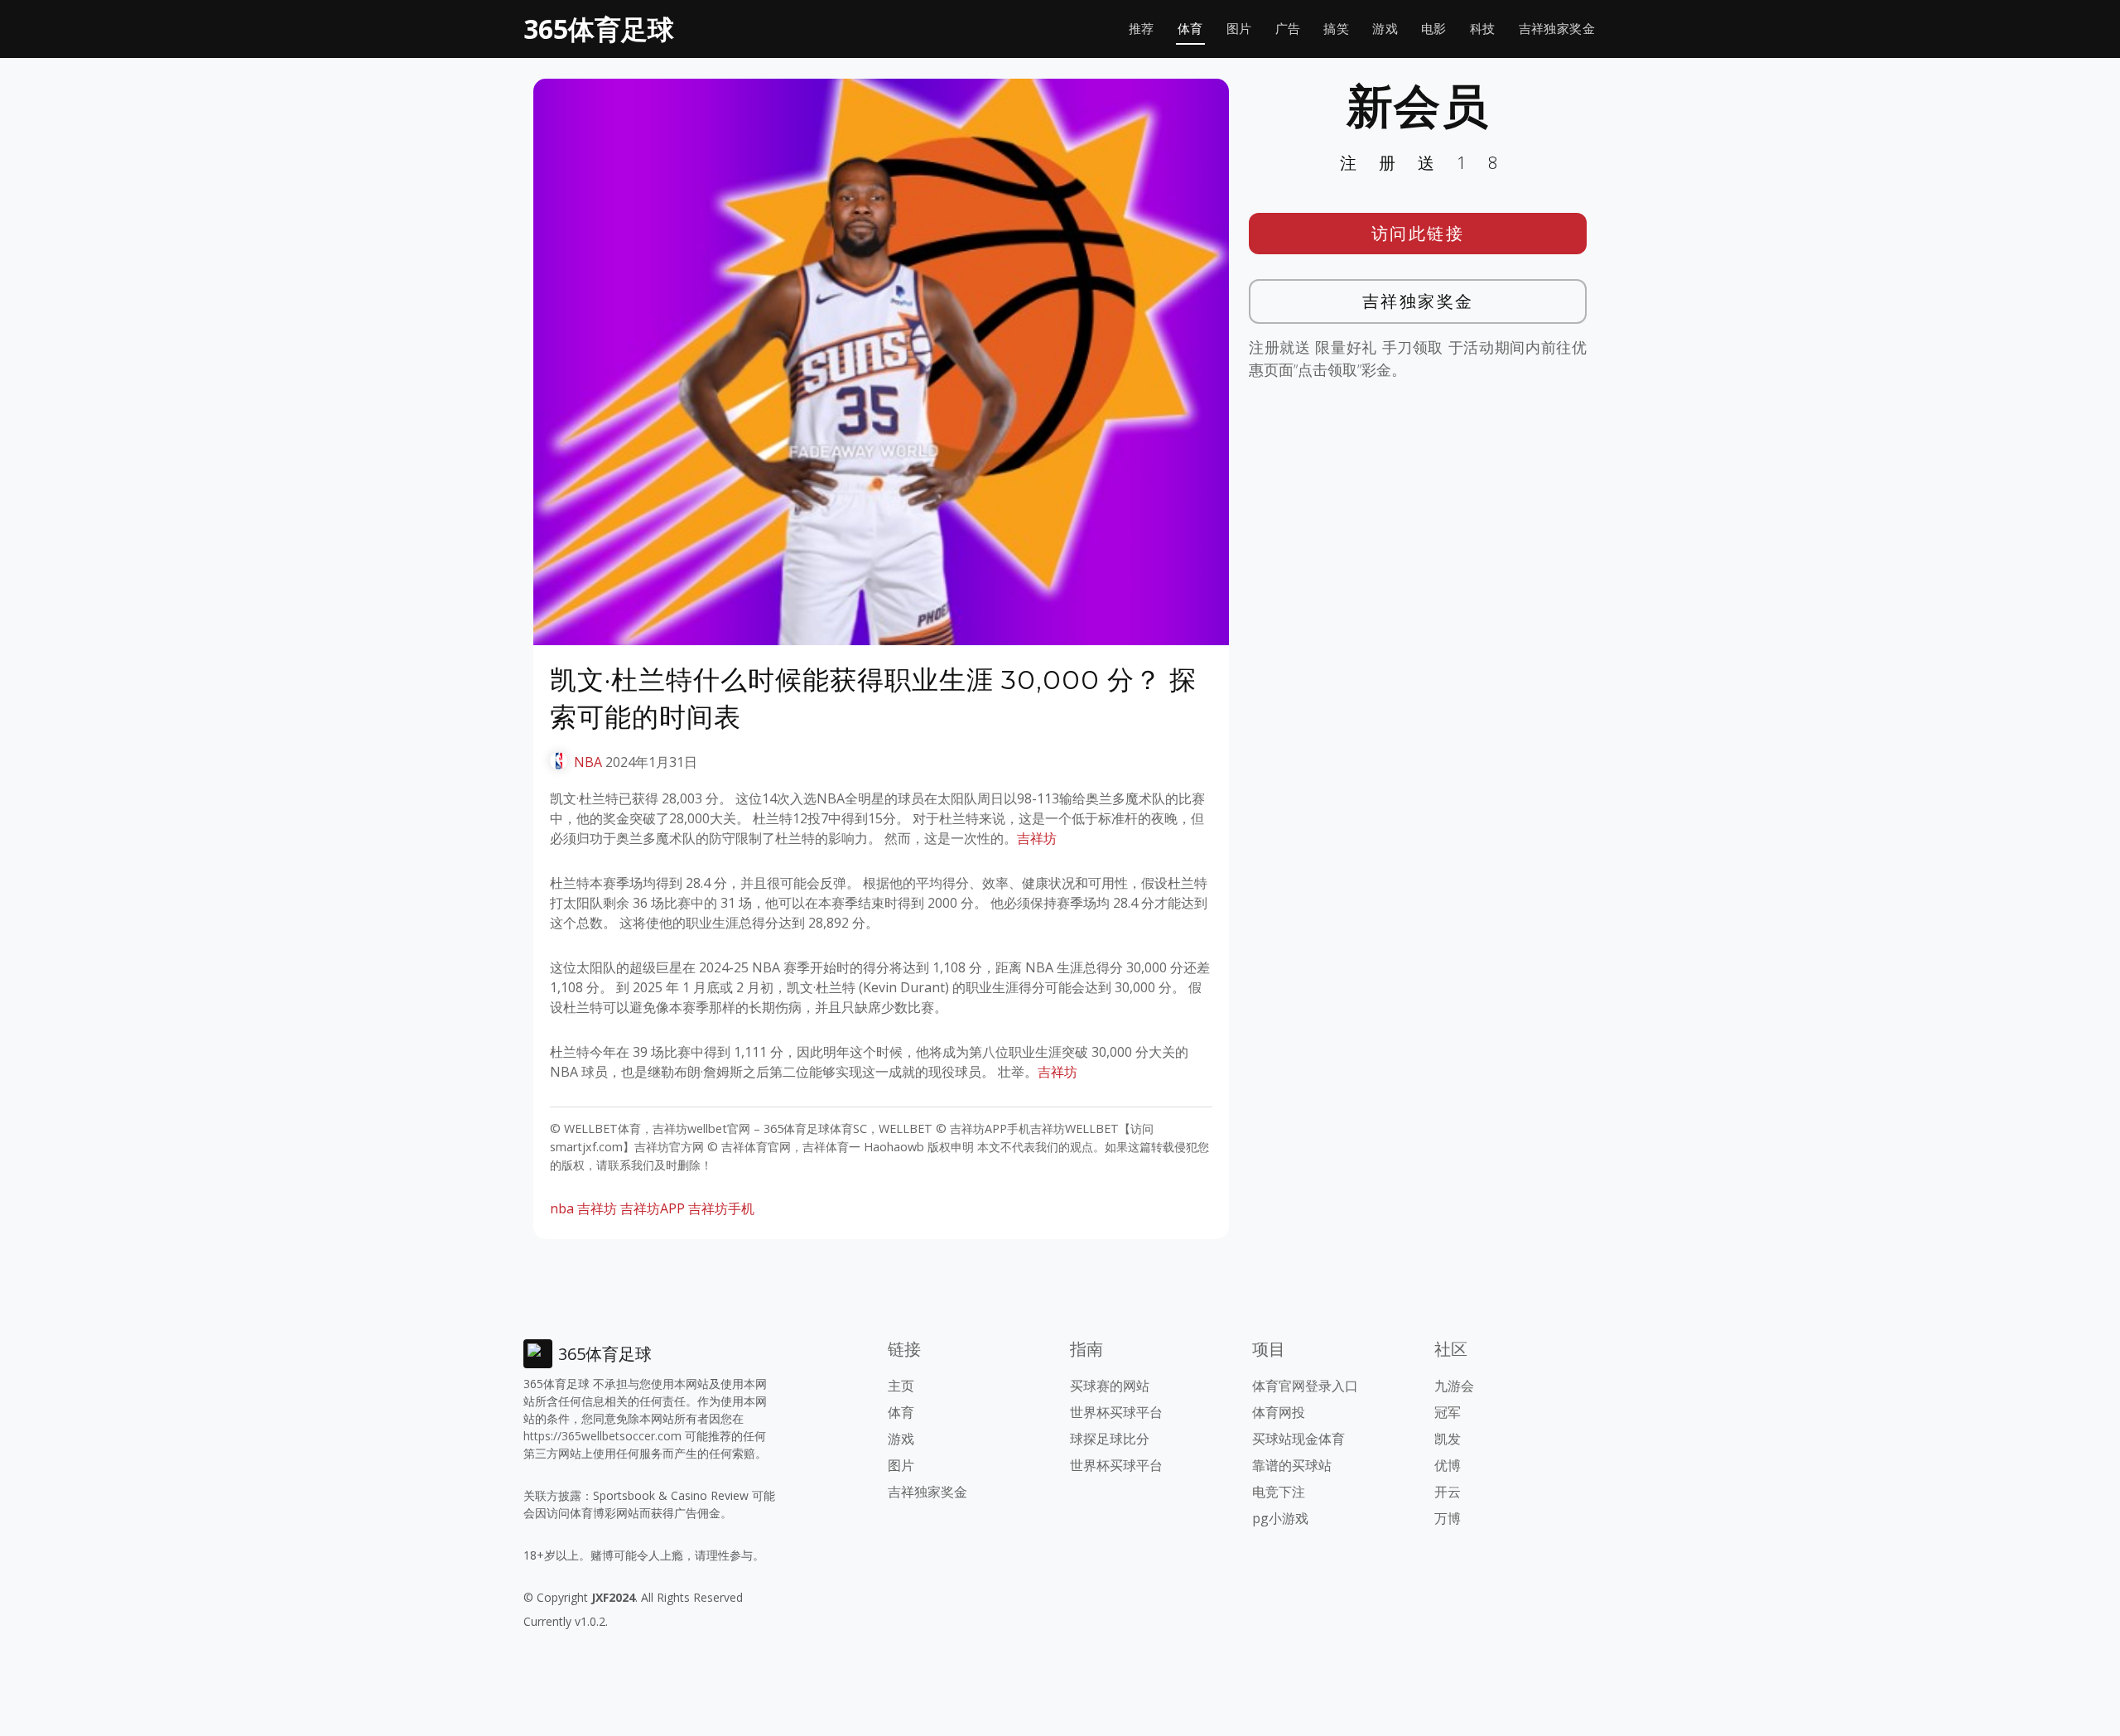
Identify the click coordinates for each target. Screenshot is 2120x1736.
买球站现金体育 (1298, 1439)
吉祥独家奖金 (1557, 29)
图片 (1239, 29)
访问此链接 (1418, 233)
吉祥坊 (1037, 838)
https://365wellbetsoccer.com (602, 1436)
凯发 (1448, 1439)
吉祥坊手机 (721, 1208)
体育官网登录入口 (1305, 1386)
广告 (1288, 29)
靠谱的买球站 (1292, 1465)
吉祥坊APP (653, 1208)
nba (562, 1208)
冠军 (1448, 1412)
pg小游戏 (1280, 1518)
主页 (901, 1386)
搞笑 (1336, 29)
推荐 (1142, 29)
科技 (1483, 29)
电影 (1434, 29)
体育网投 (1279, 1412)
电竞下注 (1279, 1492)
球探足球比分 (1110, 1439)
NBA (588, 762)
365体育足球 (599, 29)
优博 (1448, 1465)
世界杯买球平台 (1116, 1412)
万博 (1448, 1518)
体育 (1190, 29)
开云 (1448, 1492)
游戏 (1385, 29)
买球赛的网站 (1110, 1386)
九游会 (1454, 1386)
